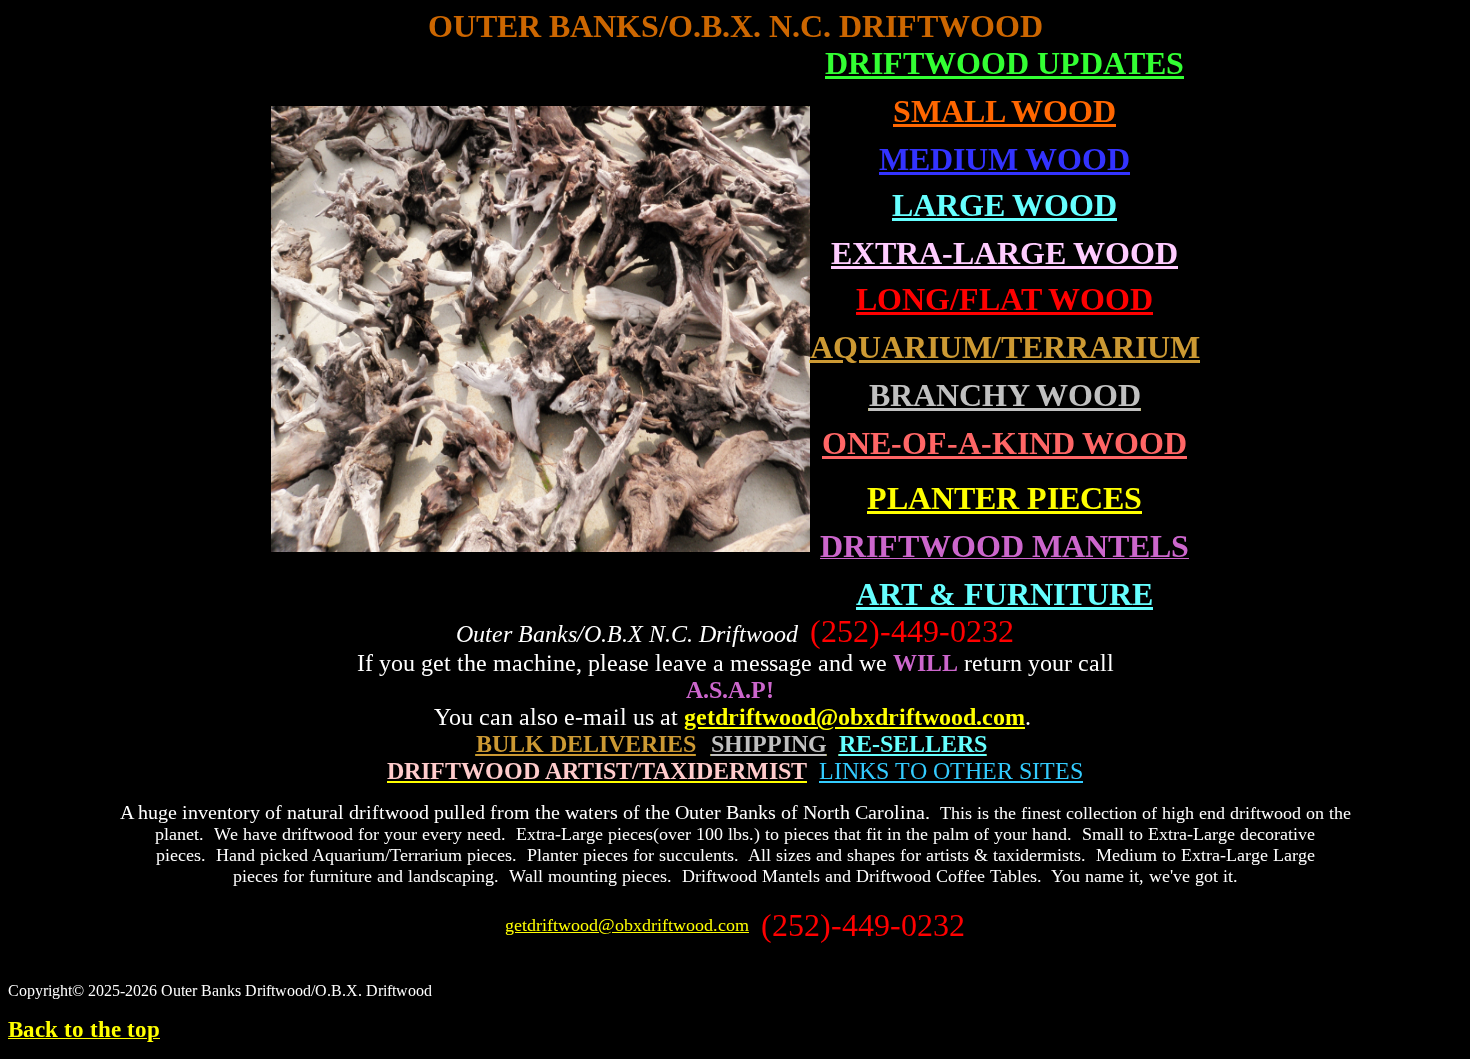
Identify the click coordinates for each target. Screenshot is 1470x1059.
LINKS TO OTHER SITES (951, 771)
